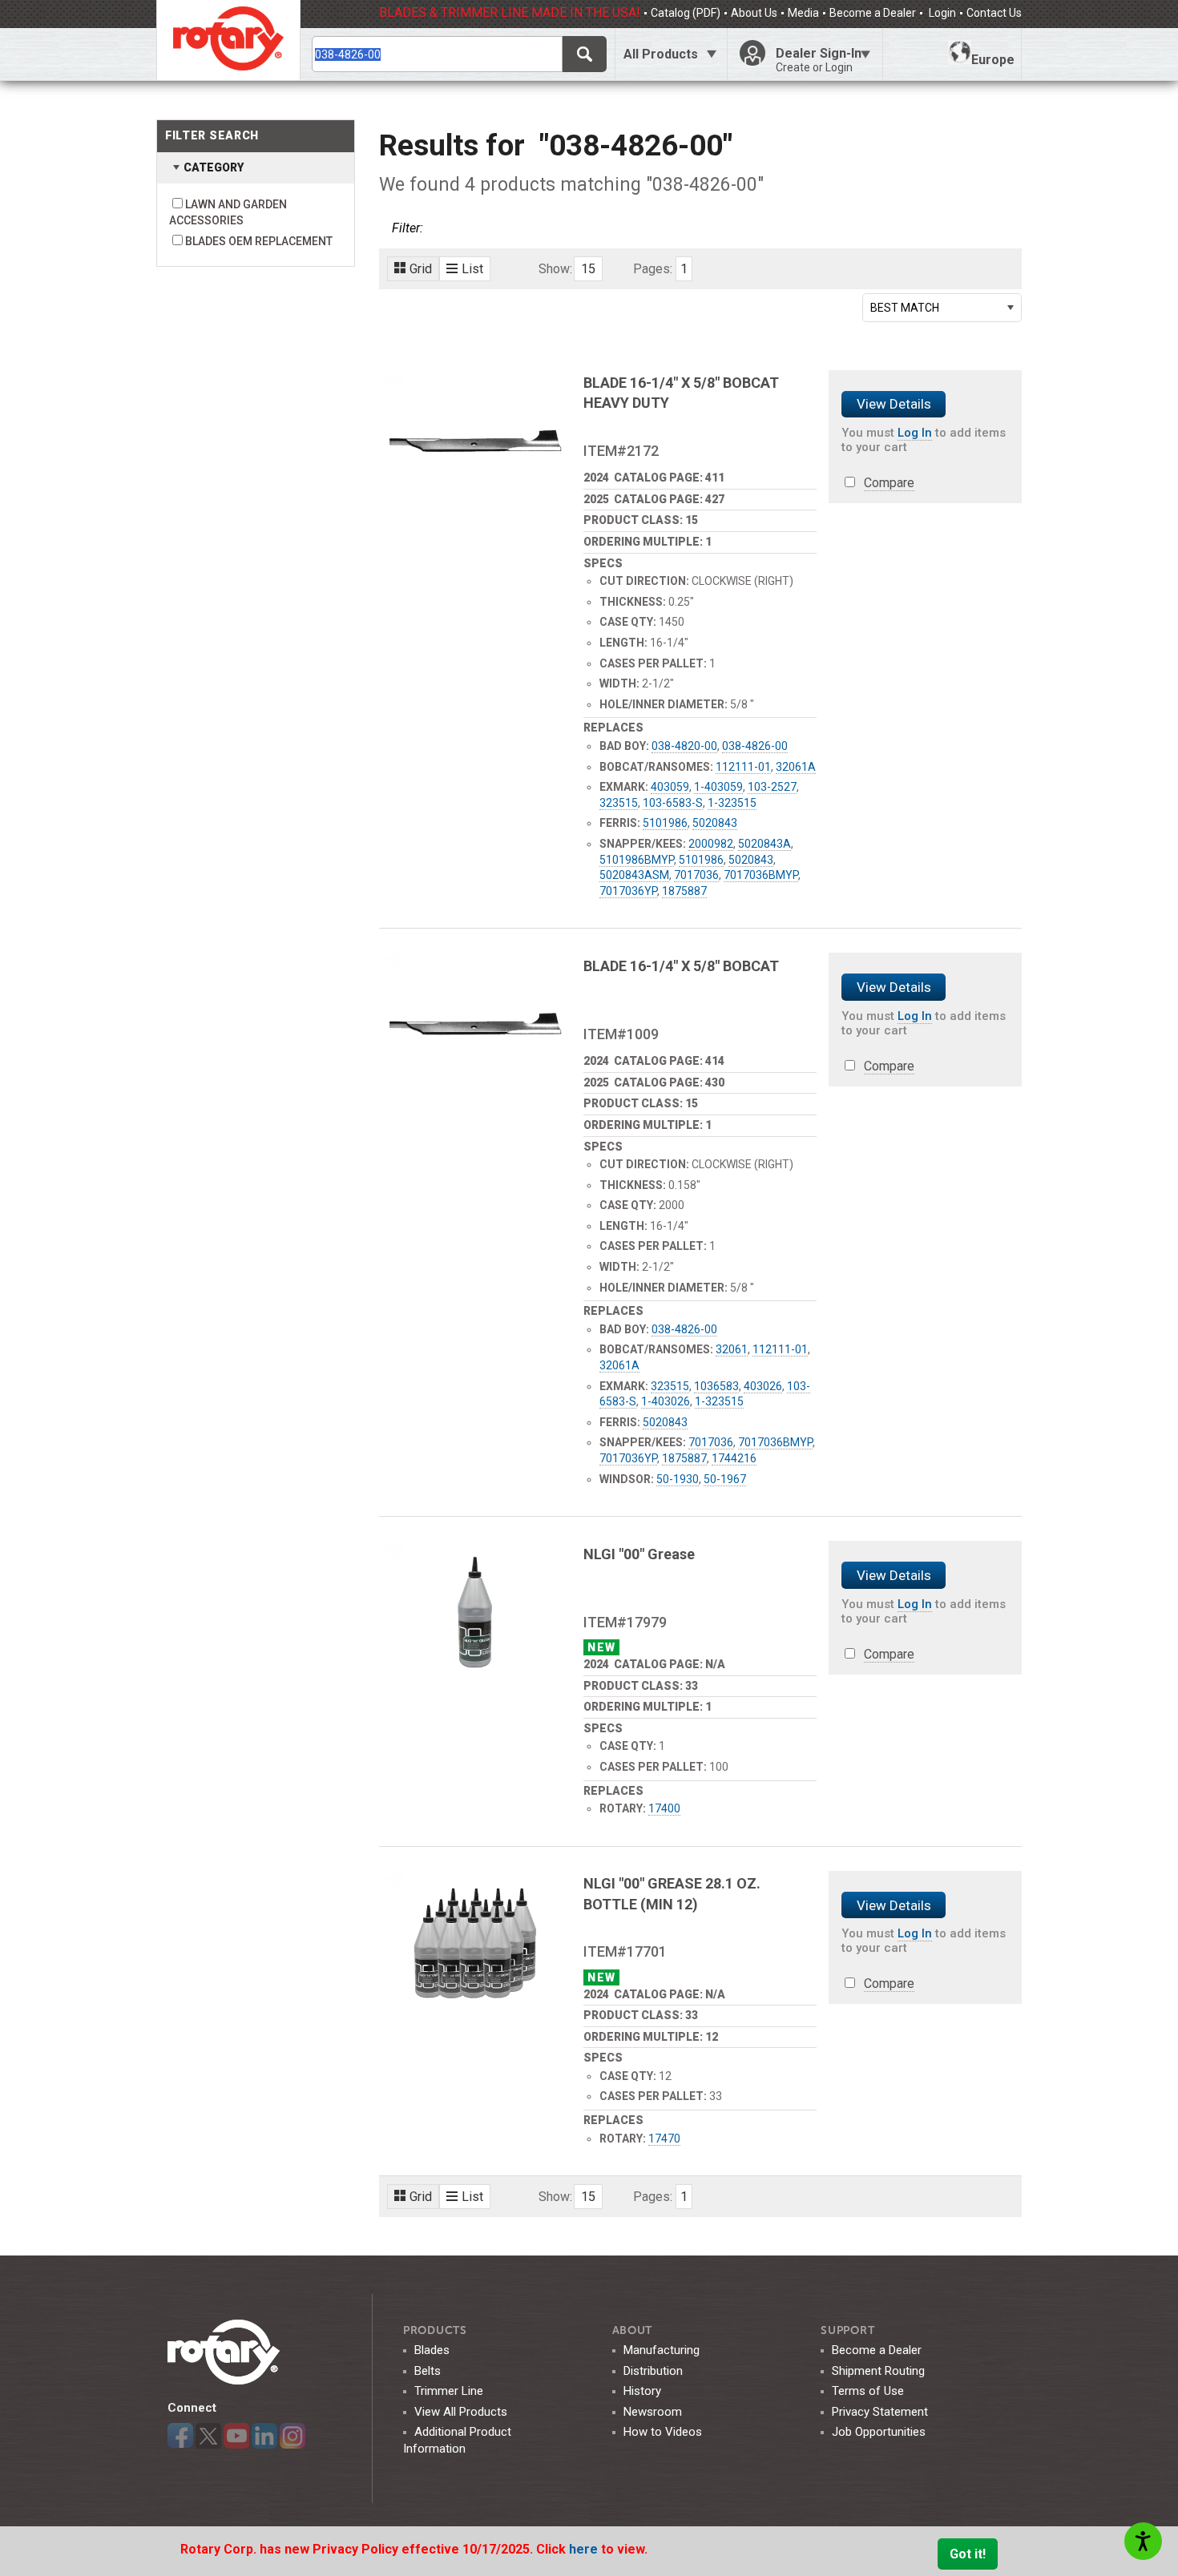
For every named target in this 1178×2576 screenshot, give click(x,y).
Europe (993, 60)
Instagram (292, 2436)
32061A (796, 767)
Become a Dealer (873, 13)
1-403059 (718, 787)
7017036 (696, 875)
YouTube (236, 2436)
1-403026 (666, 1401)
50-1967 (725, 1479)
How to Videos (663, 2432)
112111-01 (743, 767)
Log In (915, 433)
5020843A (764, 844)
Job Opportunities (879, 2432)
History (642, 2391)
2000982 (711, 844)
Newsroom (653, 2412)
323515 (619, 803)
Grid (421, 269)
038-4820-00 (684, 746)
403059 (670, 787)
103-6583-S (673, 803)
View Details (894, 404)
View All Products (461, 2412)
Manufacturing (662, 2350)
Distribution (653, 2371)
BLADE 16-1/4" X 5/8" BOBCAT (681, 966)
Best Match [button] (905, 308)
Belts (428, 2371)
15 (588, 269)
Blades (432, 2350)
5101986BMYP (637, 860)
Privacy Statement (880, 2412)
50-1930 (678, 1479)
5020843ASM (634, 875)
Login (941, 13)
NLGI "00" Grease (639, 1554)
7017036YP (628, 891)
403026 (763, 1386)
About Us (754, 13)
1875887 (684, 891)
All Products (661, 54)
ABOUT (633, 2330)
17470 (664, 2139)
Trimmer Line (449, 2391)
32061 (732, 1349)
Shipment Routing (878, 2371)
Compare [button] (889, 483)
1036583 (716, 1386)
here (585, 2549)
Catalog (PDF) (686, 13)
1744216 (734, 1458)
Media (803, 13)
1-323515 (732, 803)
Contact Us (994, 13)
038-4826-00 (755, 746)
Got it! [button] (968, 2554)
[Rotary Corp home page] (228, 40)
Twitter (208, 2436)
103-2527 (772, 787)
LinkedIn (264, 2436)
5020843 (715, 823)
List (472, 269)
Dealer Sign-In (819, 60)
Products (435, 2330)
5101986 (665, 823)
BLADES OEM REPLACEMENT (259, 241)
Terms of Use (868, 2391)
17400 (664, 1808)
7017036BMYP (761, 875)
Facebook (180, 2436)
